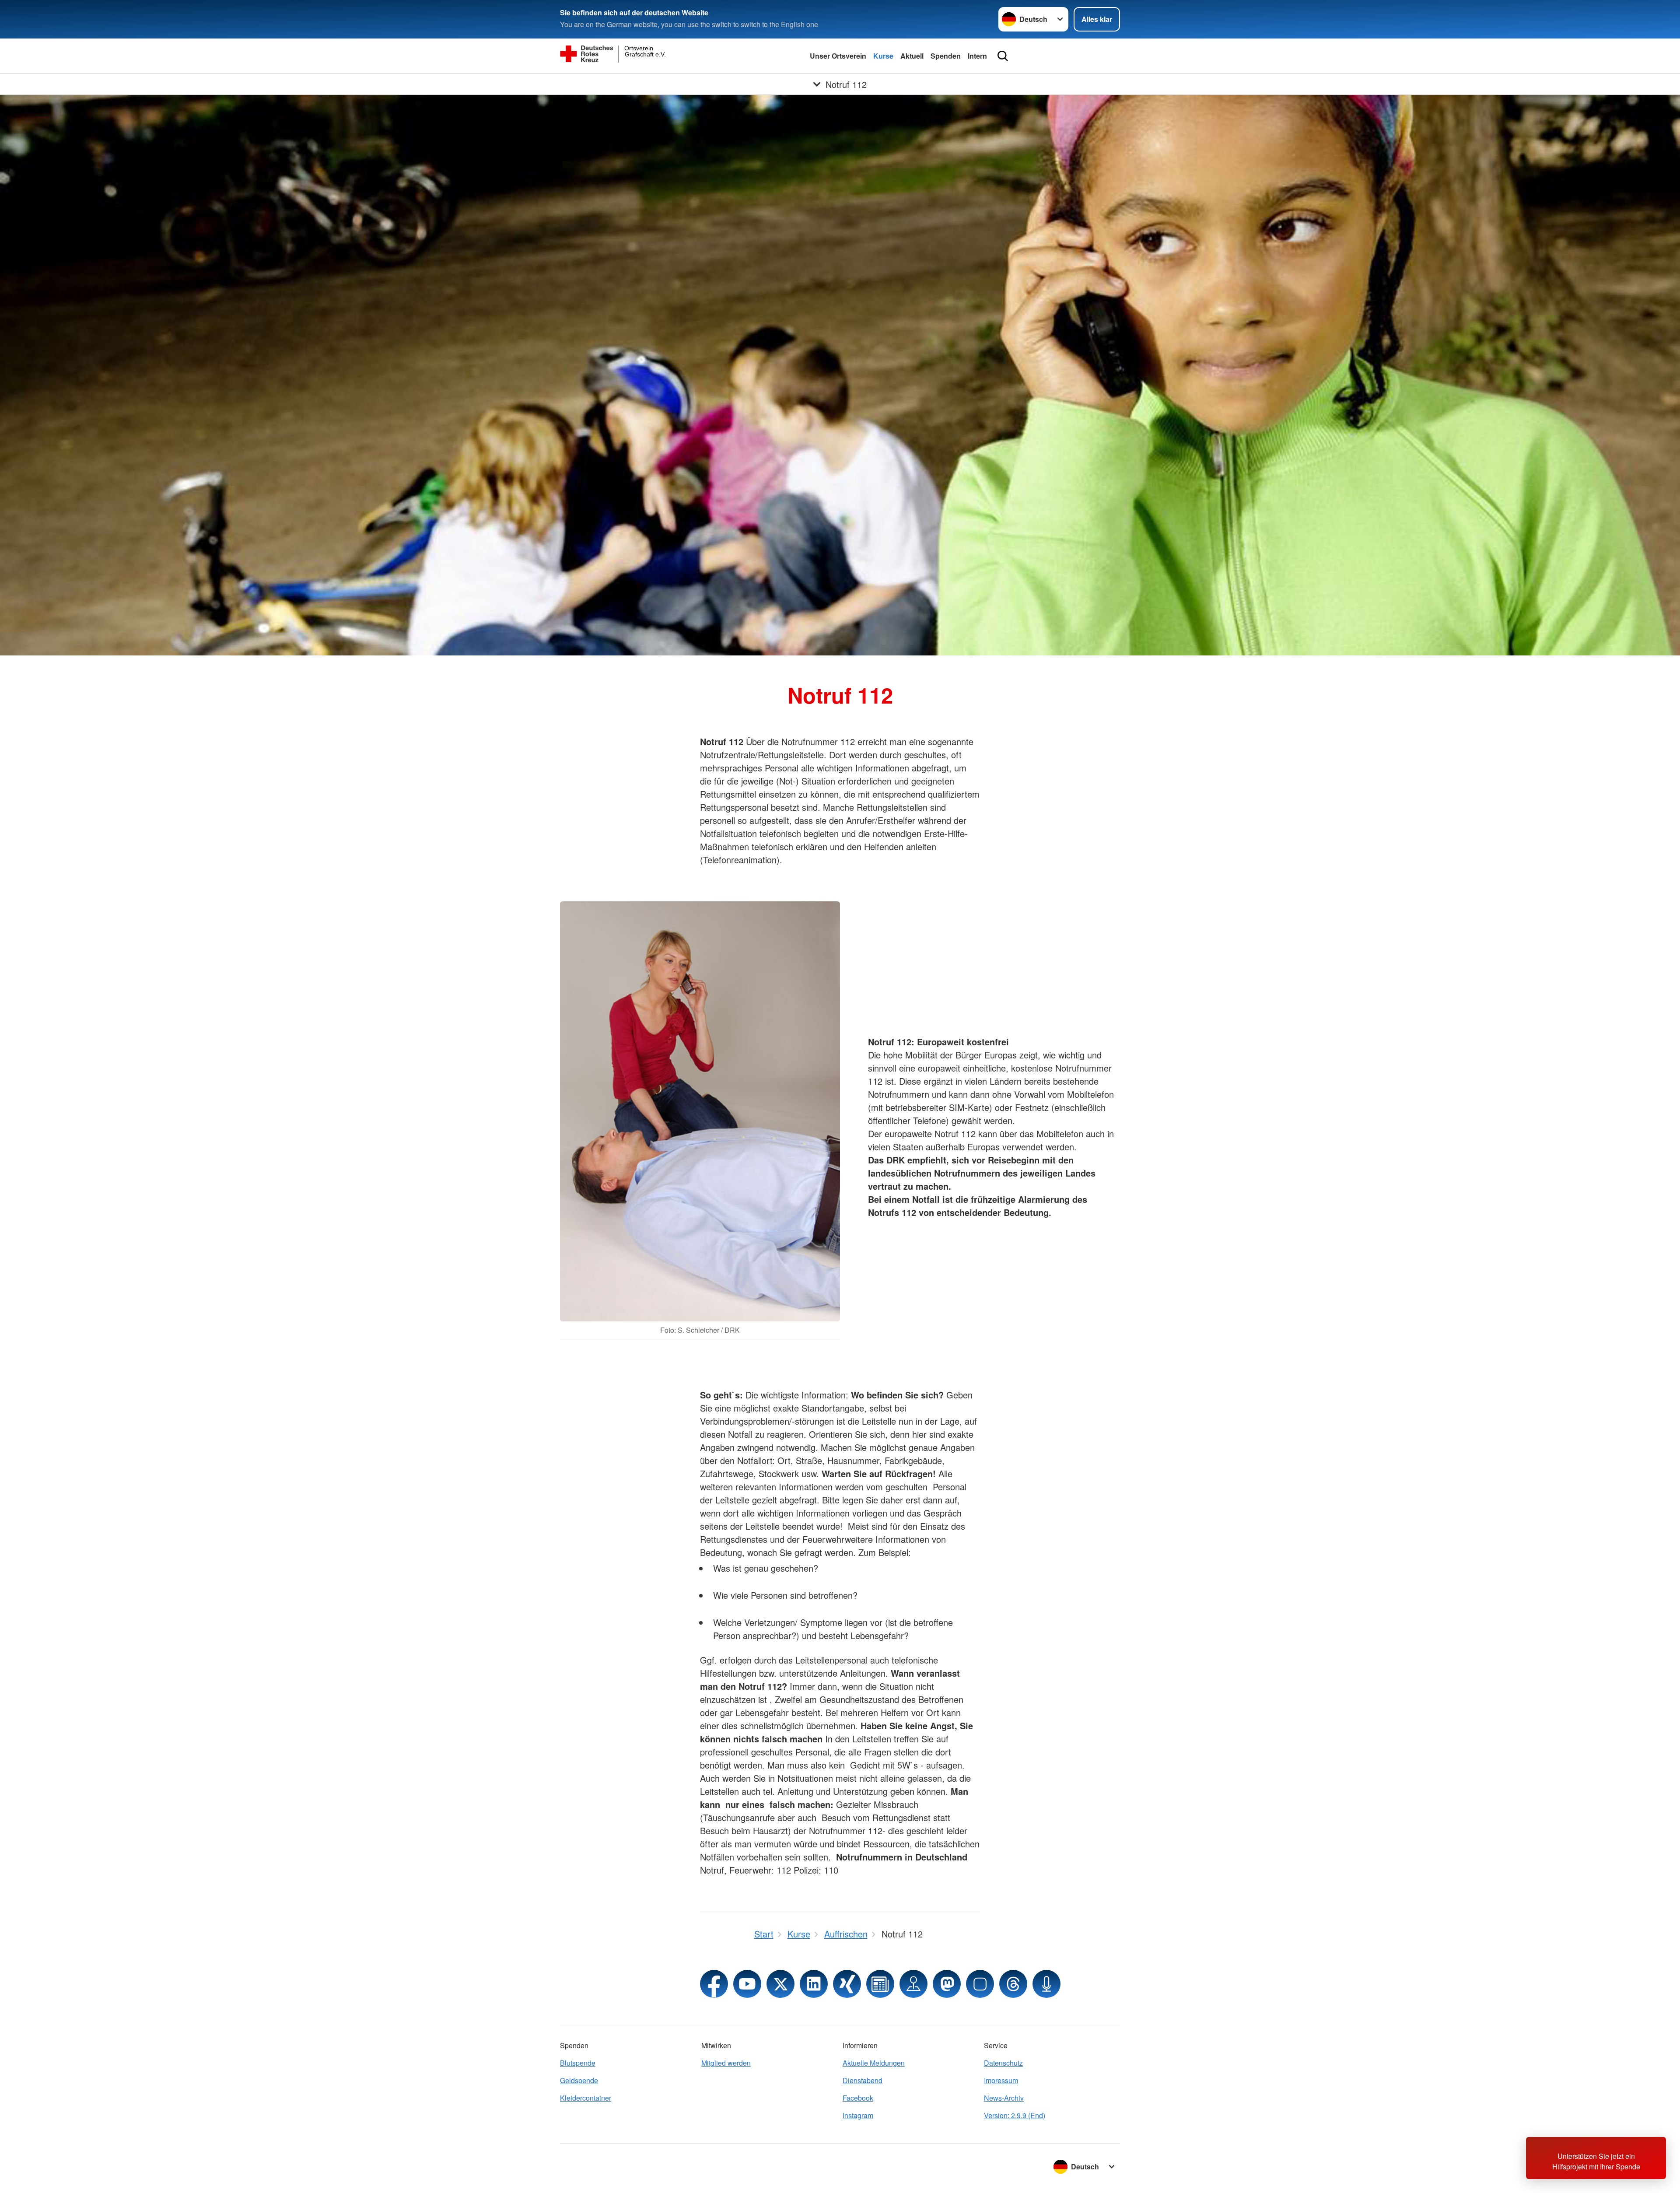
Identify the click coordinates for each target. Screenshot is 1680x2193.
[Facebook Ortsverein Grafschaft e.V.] (714, 1984)
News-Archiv (1004, 2098)
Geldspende (579, 2080)
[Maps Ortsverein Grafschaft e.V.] (913, 1984)
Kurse (883, 56)
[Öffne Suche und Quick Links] (1003, 56)
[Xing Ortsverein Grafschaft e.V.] (847, 1984)
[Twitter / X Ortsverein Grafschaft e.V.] (780, 1984)
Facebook (858, 2098)
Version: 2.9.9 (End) (1015, 2115)
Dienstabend (863, 2080)
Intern (977, 56)
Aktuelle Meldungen (874, 2063)
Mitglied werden (726, 2063)
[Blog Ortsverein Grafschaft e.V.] (880, 1984)
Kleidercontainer (586, 2098)
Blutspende (578, 2063)
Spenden (946, 56)
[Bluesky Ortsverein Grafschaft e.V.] (980, 1984)
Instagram (858, 2115)
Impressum (1001, 2080)
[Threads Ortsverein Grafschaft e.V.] (1013, 1984)
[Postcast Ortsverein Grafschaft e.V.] (1046, 1984)
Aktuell (912, 56)
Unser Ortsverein (838, 56)
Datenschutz (1003, 2063)
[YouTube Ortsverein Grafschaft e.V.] (747, 1984)
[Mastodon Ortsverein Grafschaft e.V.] (947, 1984)
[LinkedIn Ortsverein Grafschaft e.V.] (814, 1984)
